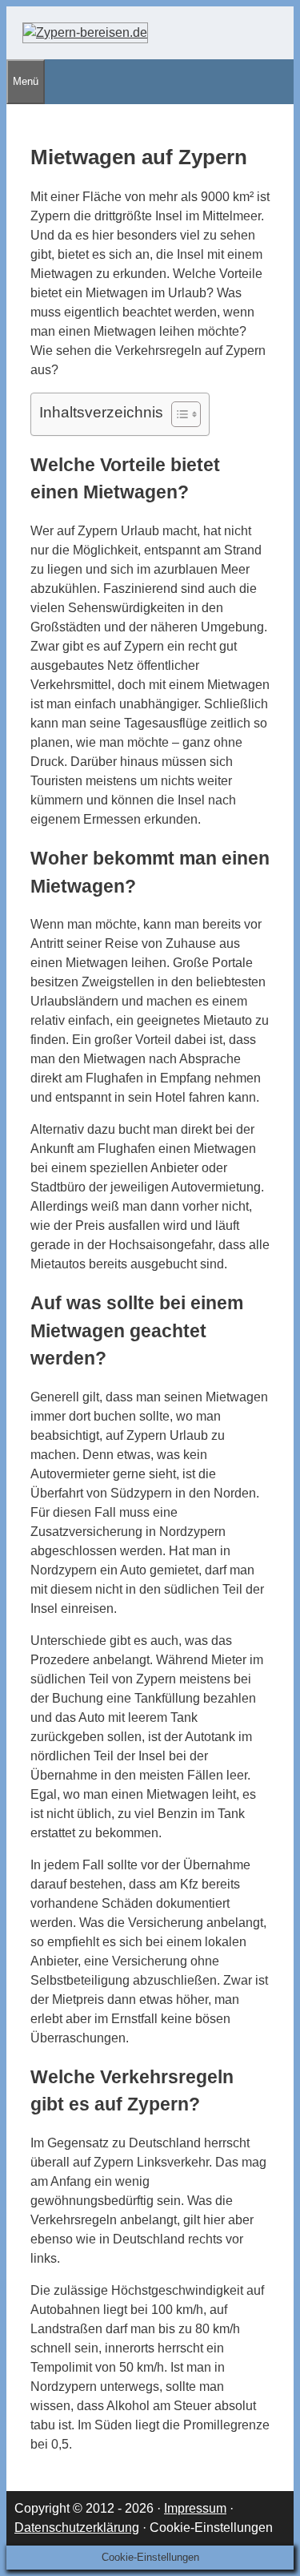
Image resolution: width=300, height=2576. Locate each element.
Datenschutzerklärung (77, 2528)
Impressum (195, 2508)
